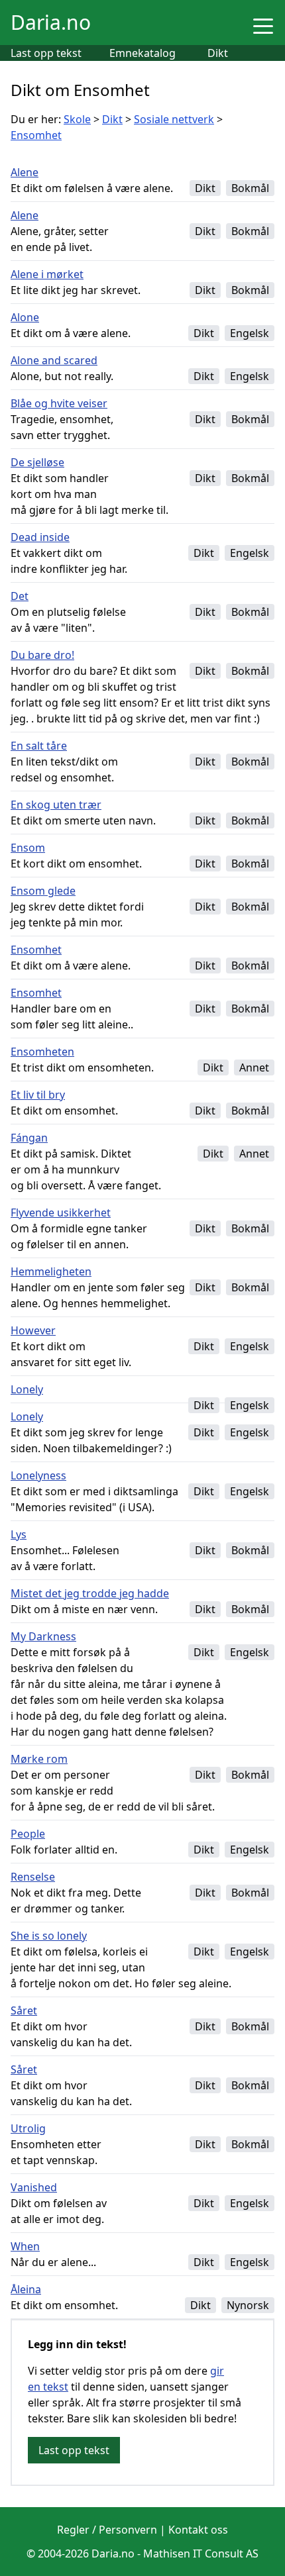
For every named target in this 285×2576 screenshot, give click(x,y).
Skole (77, 119)
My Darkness (43, 1636)
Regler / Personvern (107, 2530)
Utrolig (28, 2128)
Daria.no (51, 22)
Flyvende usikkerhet (61, 1213)
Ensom (28, 848)
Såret (24, 2010)
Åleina (26, 2289)
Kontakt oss (198, 2530)
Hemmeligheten (51, 1271)
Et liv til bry (38, 1095)
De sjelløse (37, 462)
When (25, 2246)
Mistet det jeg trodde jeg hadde (90, 1593)
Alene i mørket (47, 274)
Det (20, 596)
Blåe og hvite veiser (59, 403)
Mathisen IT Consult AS (201, 2553)
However (33, 1330)
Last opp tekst (46, 53)
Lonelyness (38, 1475)
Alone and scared (54, 360)
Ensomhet (36, 135)
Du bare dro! (42, 655)
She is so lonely (49, 1936)
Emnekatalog (142, 53)
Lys (19, 1534)
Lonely (27, 1389)
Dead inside (40, 537)
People (28, 1834)
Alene (25, 172)
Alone (25, 317)
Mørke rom (39, 1759)
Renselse (33, 1877)
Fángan (29, 1138)
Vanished (34, 2187)
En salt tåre (39, 746)
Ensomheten (42, 1052)
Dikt (218, 53)
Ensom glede (43, 891)
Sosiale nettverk (174, 119)
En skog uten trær (56, 805)
